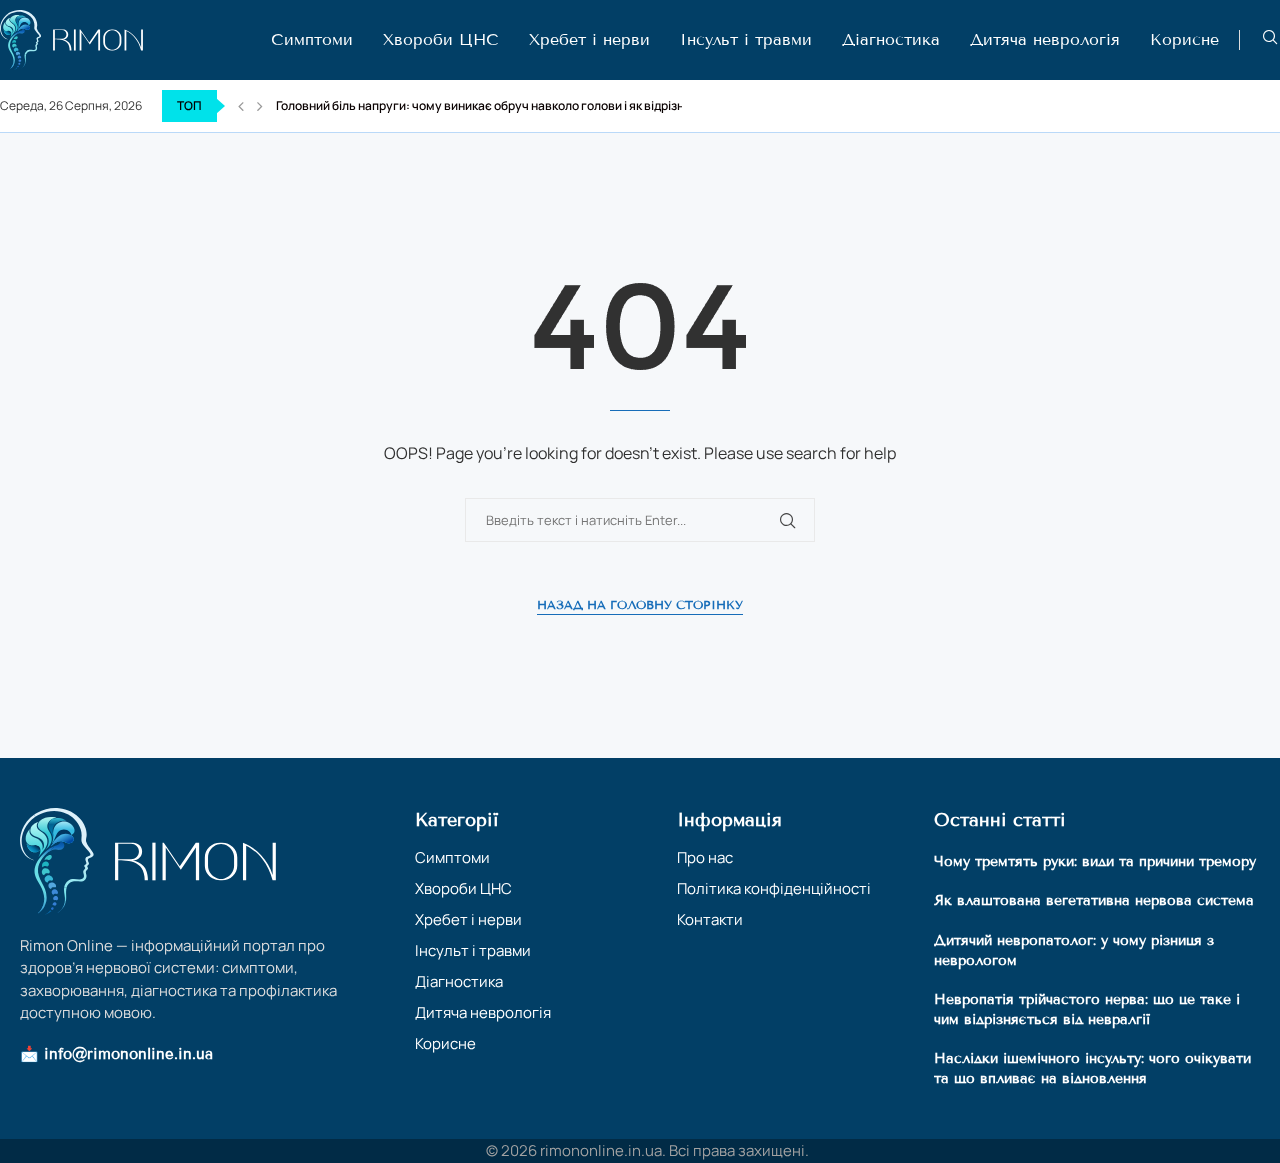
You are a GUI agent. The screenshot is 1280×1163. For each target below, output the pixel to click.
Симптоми (312, 39)
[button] (241, 106)
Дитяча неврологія (1045, 39)
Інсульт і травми (746, 39)
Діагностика (891, 39)
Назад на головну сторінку (640, 604)
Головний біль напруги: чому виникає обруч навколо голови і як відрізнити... (494, 105)
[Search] (1270, 39)
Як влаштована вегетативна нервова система (1094, 900)
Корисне (1184, 39)
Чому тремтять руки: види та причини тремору (1095, 861)
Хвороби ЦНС (441, 39)
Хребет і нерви (589, 39)
